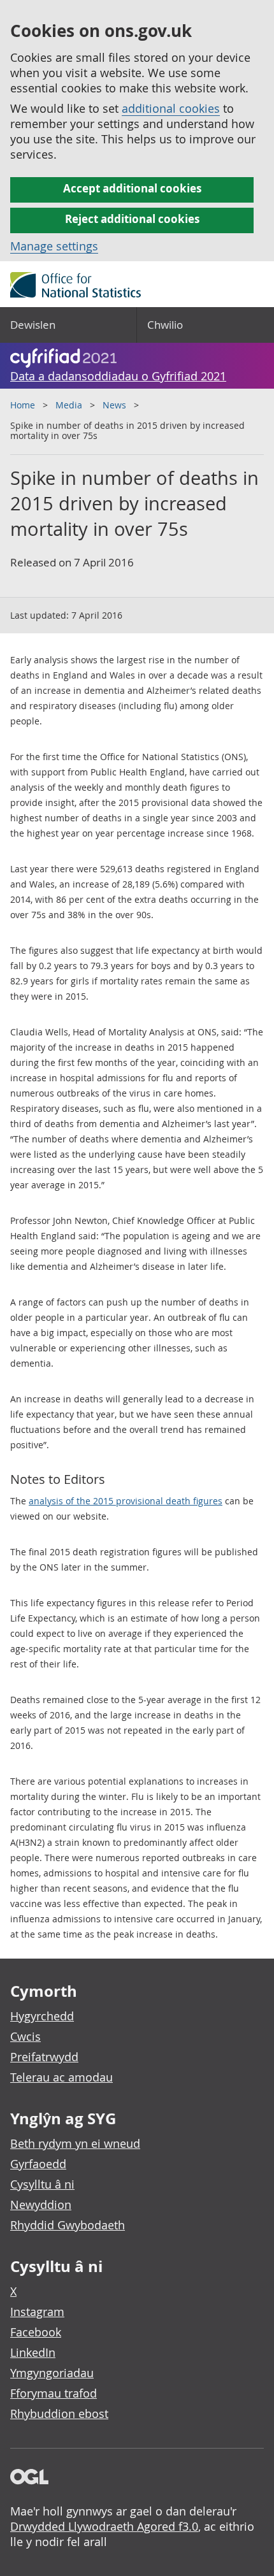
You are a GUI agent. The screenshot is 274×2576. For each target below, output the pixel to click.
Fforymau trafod (54, 2393)
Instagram (37, 2312)
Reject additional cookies (132, 219)
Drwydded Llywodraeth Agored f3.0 (104, 2526)
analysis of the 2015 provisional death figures (126, 1501)
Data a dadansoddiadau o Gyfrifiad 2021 (118, 376)
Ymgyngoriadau (52, 2373)
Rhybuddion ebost (59, 2414)
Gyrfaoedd (38, 2164)
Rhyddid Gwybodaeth (68, 2225)
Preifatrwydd (44, 2057)
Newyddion (41, 2205)
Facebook (36, 2332)
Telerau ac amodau (61, 2077)
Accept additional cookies (132, 188)
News (114, 405)
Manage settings (54, 246)
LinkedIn (33, 2352)
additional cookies (171, 108)
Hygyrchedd (42, 2016)
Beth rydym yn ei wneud (75, 2143)
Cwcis (25, 2036)
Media (69, 405)
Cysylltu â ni (42, 2184)
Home (23, 405)
